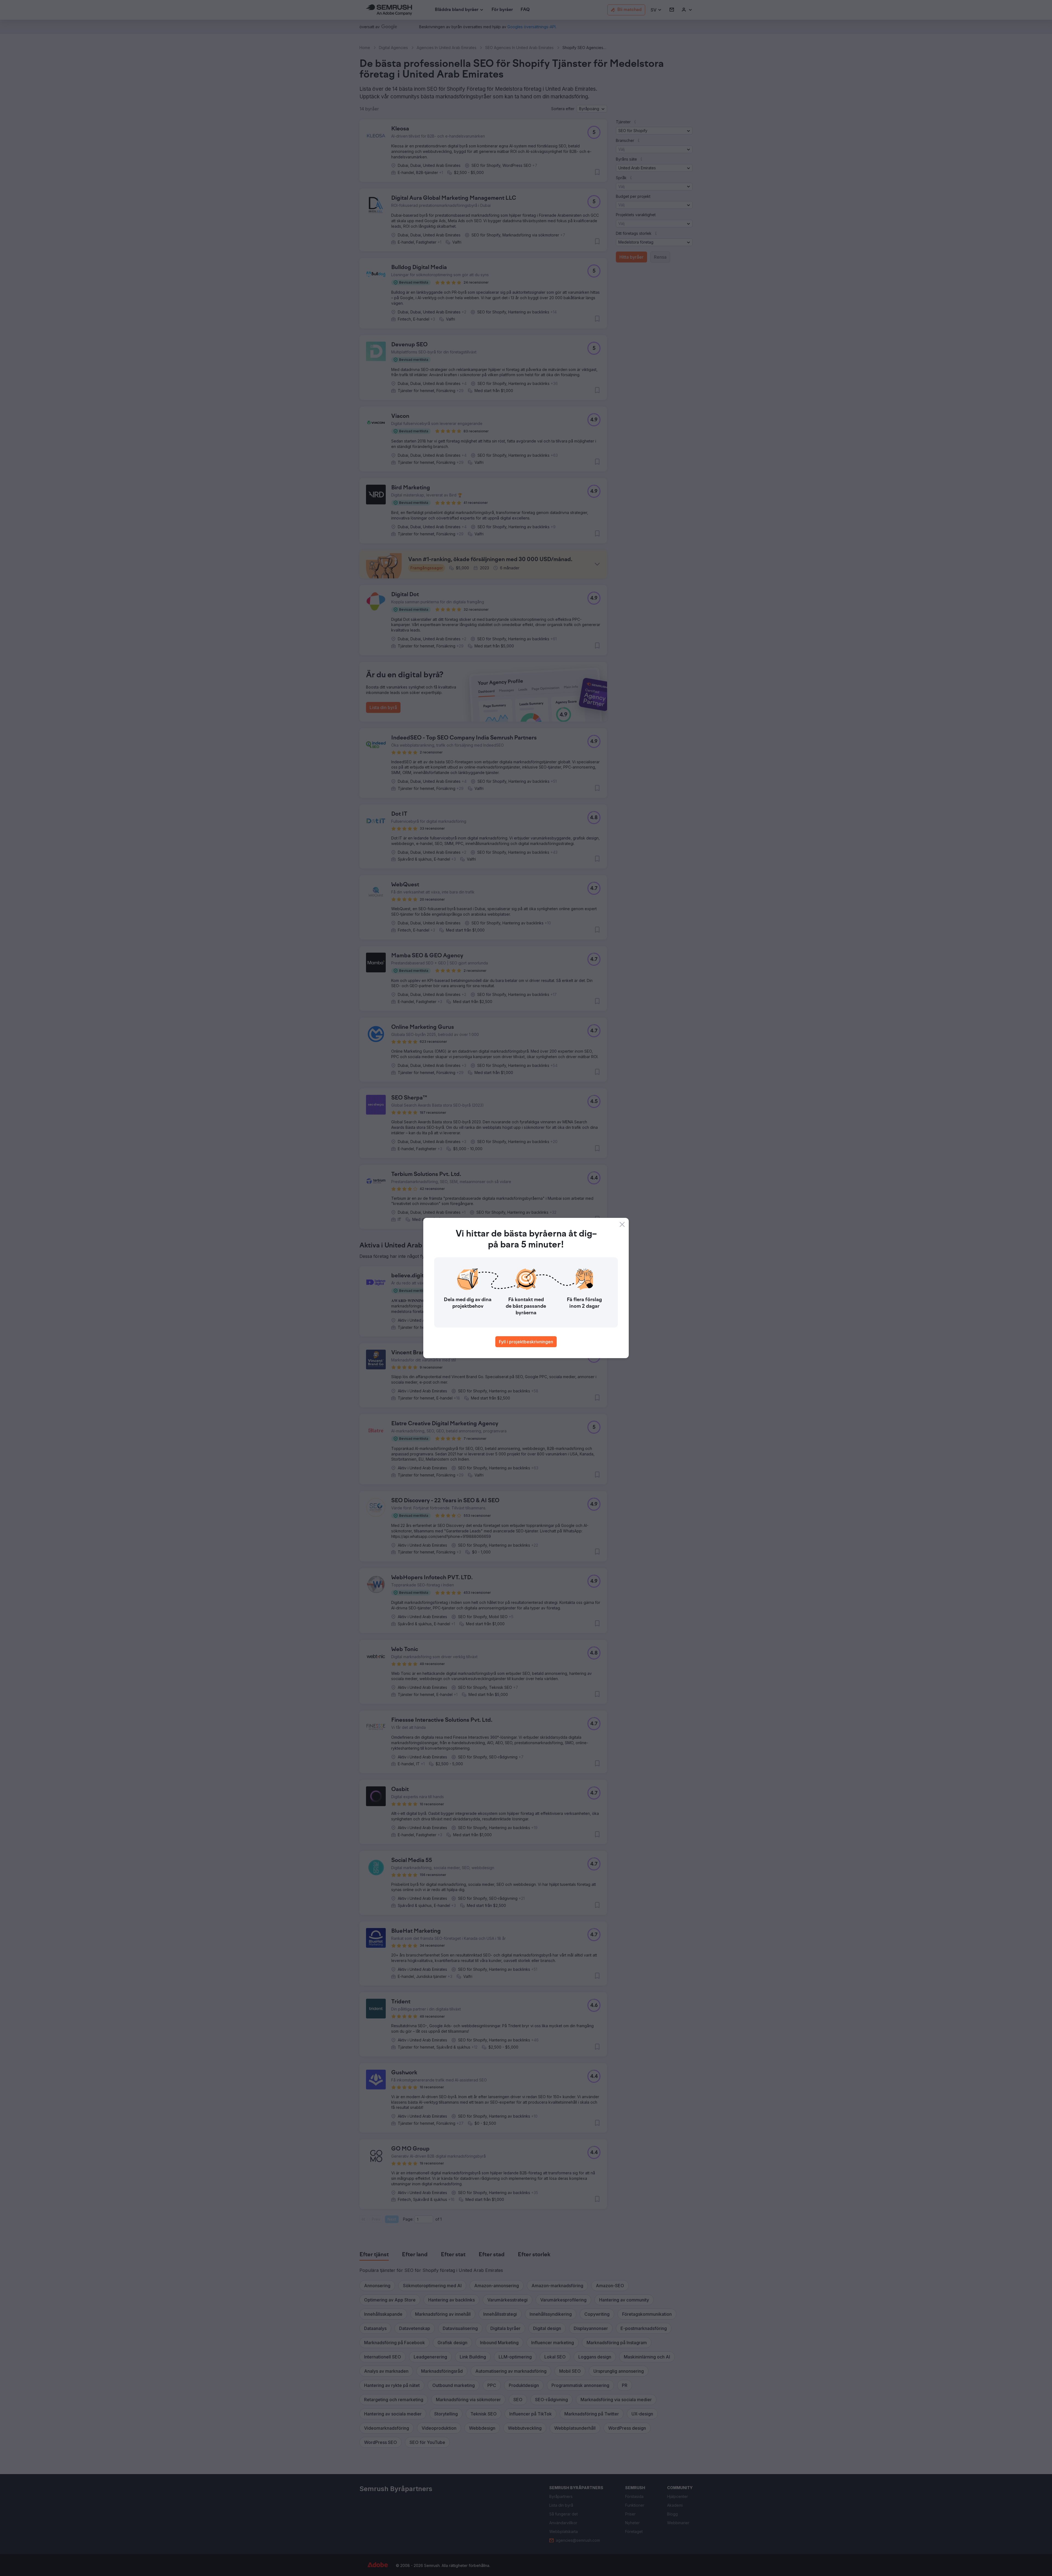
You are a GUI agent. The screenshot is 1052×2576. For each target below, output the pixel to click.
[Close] (622, 1224)
